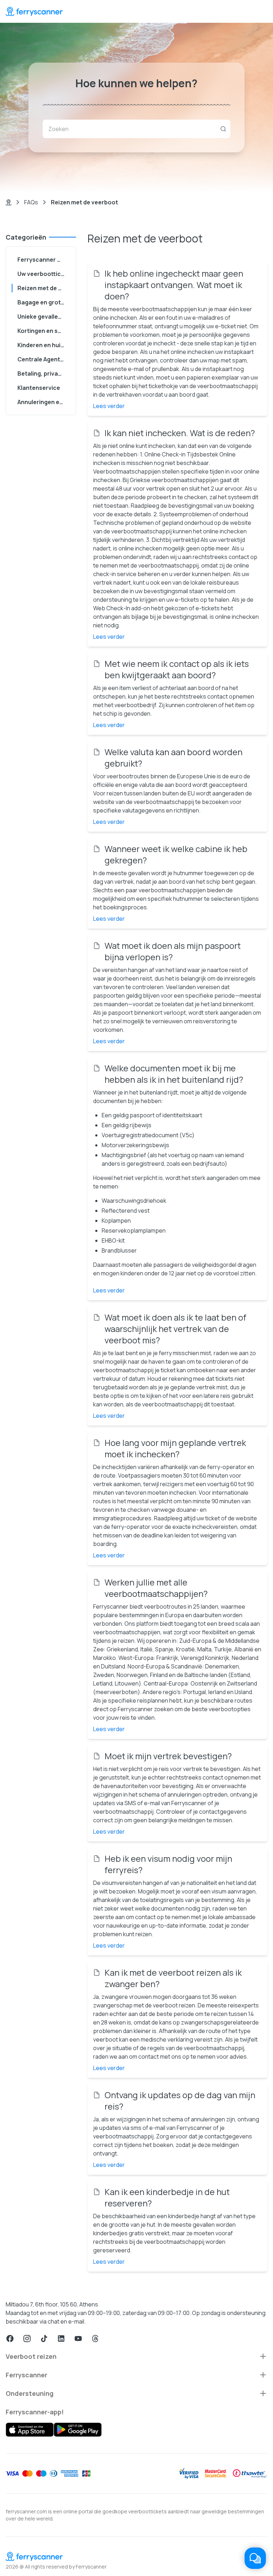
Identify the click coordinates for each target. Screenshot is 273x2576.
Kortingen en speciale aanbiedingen (44, 331)
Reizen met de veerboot (44, 288)
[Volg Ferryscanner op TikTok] (44, 2339)
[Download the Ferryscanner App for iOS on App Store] (30, 2430)
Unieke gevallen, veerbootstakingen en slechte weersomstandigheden (44, 317)
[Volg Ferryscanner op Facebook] (10, 2339)
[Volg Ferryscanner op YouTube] (78, 2339)
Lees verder (109, 406)
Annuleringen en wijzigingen (44, 402)
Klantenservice (39, 388)
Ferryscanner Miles (44, 260)
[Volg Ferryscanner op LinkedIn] (61, 2339)
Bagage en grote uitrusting (44, 302)
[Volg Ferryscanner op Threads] (95, 2339)
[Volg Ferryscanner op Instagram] (27, 2339)
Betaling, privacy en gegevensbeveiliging (44, 373)
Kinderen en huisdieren (44, 345)
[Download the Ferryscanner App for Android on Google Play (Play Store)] (78, 2430)
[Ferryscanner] (34, 11)
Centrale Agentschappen (44, 359)
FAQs (31, 202)
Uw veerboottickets (44, 274)
